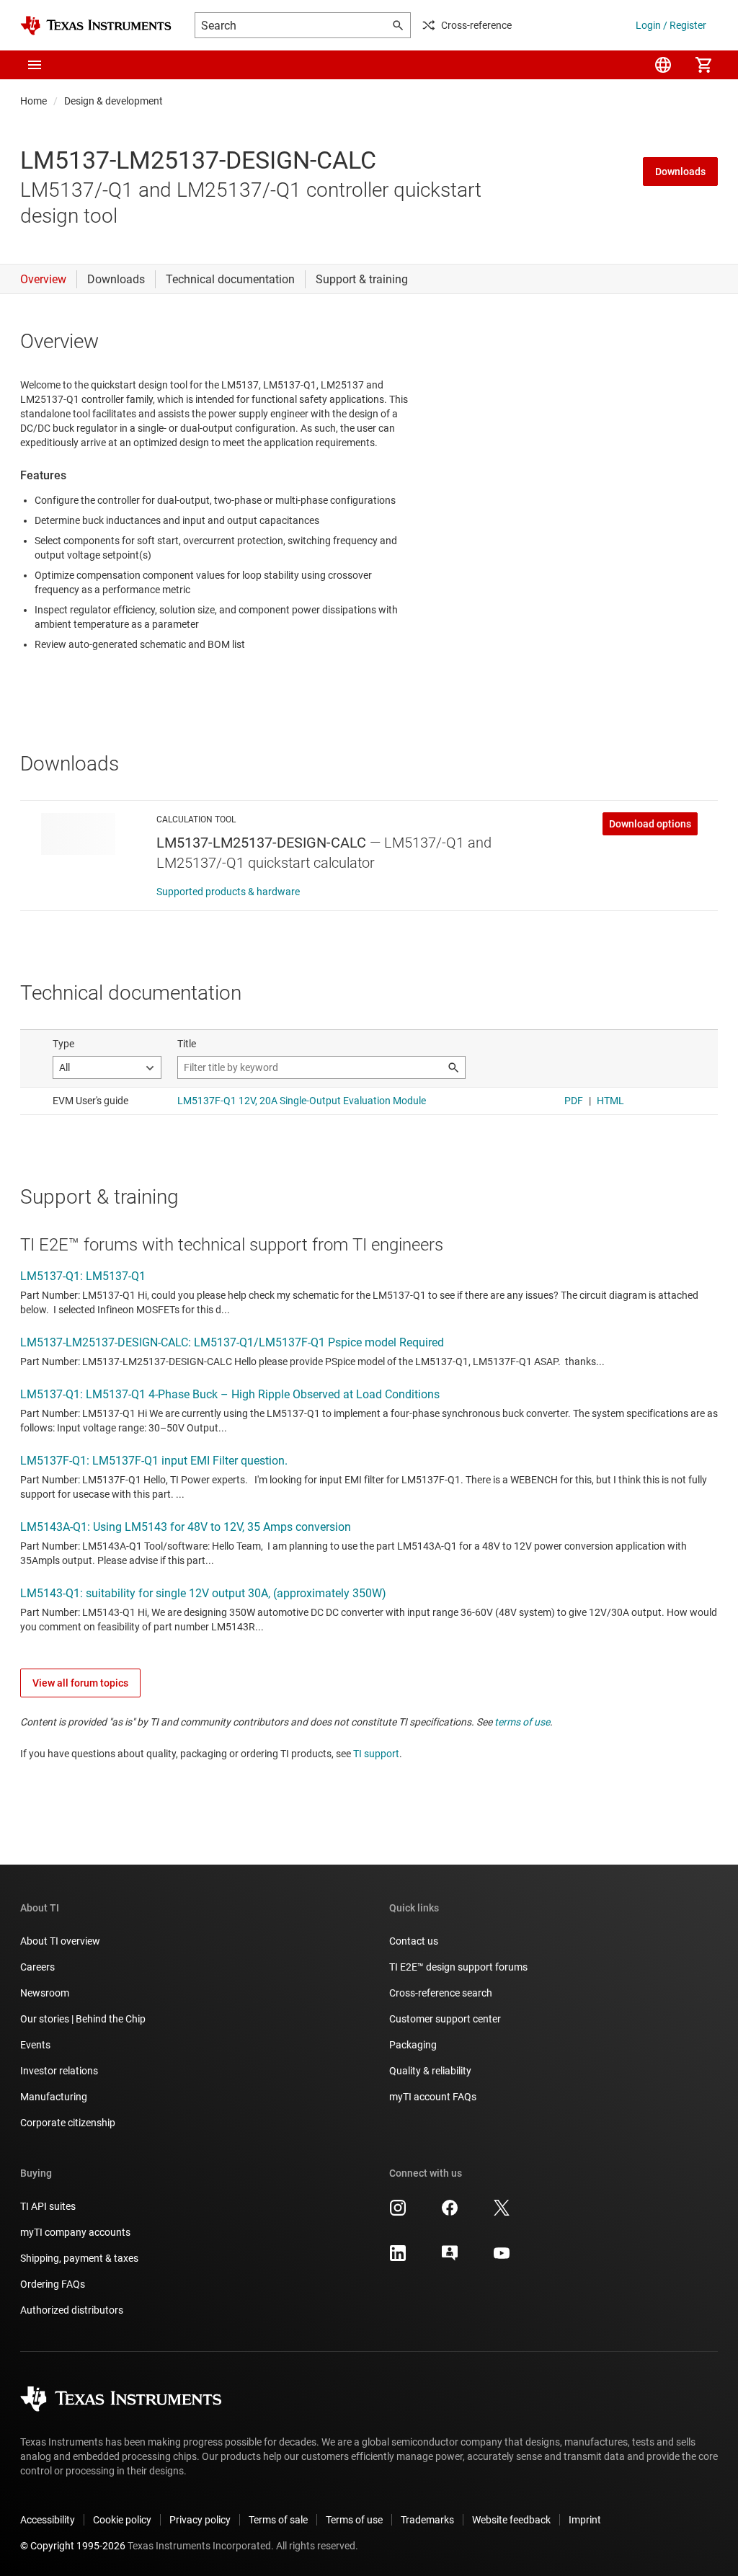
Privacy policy (200, 2520)
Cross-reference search (441, 1993)
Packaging (413, 2045)
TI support (376, 1754)
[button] (35, 65)
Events (35, 2045)
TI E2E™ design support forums (458, 1967)
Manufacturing (54, 2097)
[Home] (96, 26)
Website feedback (511, 2520)
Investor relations (59, 2071)
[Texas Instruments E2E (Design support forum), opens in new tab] (450, 2258)
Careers (37, 1967)
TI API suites (48, 2206)
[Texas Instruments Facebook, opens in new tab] (450, 2213)
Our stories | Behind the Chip (83, 2019)
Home (34, 101)
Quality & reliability (430, 2071)
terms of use (522, 1722)
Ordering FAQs (53, 2284)
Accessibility (48, 2520)
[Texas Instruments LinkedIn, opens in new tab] (398, 2258)
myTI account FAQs (433, 2097)
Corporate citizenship (68, 2123)
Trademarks (427, 2520)
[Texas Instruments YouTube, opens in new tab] (502, 2258)
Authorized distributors (72, 2310)
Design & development (114, 101)
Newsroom (45, 1993)
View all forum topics (80, 1683)
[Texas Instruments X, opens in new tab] (502, 2213)
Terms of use (354, 2520)
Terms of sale (278, 2520)
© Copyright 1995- (73, 2546)
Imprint (585, 2520)
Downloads (680, 172)
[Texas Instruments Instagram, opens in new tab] (398, 2213)
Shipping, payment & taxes (79, 2258)
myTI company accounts (75, 2232)
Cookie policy (122, 2520)
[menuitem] (663, 65)
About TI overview (60, 1941)
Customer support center (445, 2019)
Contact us (414, 1941)
